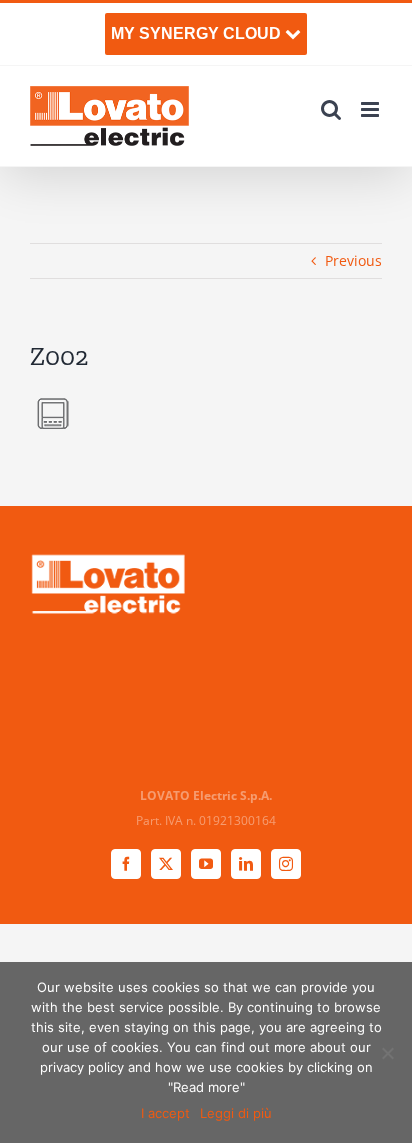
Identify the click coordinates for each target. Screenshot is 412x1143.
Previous (353, 260)
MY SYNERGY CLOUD (198, 33)
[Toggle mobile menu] (371, 109)
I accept (165, 1113)
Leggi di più (236, 1113)
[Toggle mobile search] (331, 109)
